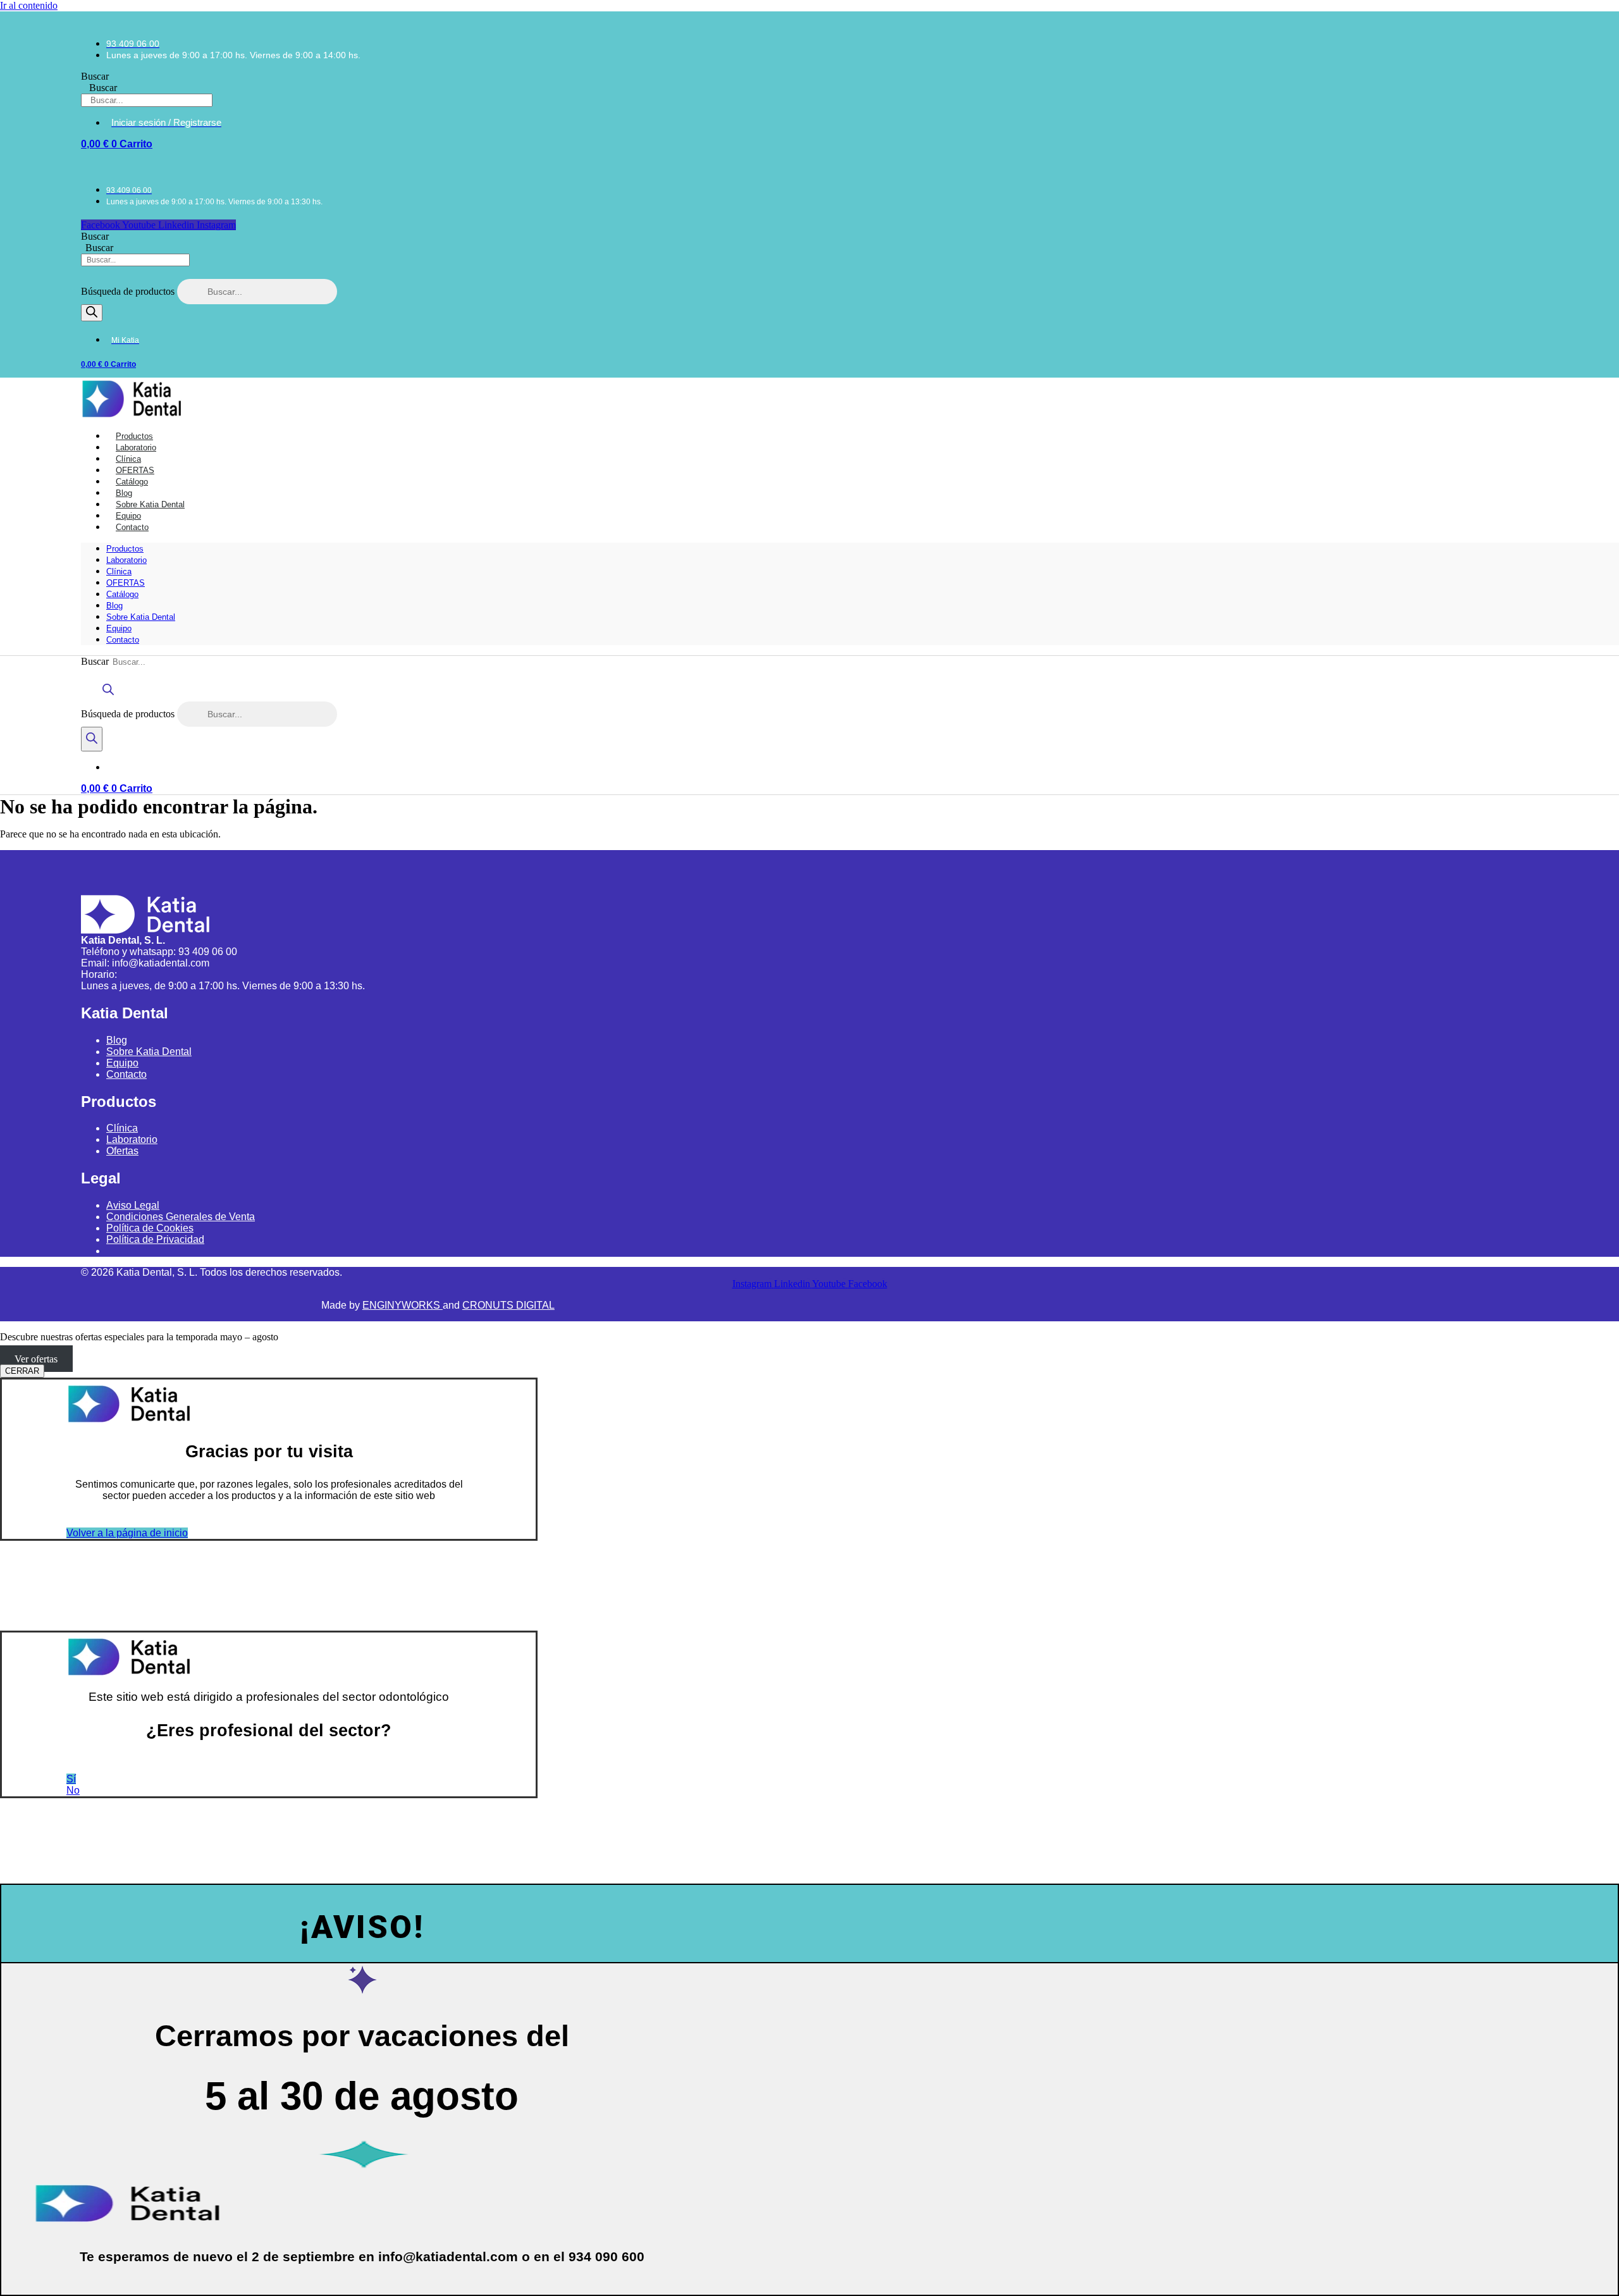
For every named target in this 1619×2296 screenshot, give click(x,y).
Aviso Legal (133, 1205)
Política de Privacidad (155, 1239)
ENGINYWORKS (403, 1305)
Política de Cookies (150, 1228)
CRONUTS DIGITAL (508, 1305)
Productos (125, 549)
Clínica (119, 571)
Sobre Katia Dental (141, 617)
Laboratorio (126, 560)
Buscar (95, 76)
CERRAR (22, 1371)
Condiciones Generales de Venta (181, 1217)
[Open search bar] (108, 695)
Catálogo (122, 594)
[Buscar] (92, 313)
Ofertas (122, 1151)
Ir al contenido (29, 5)
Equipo (119, 628)
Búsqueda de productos (129, 291)
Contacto (132, 527)
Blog (114, 606)
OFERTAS (126, 583)
